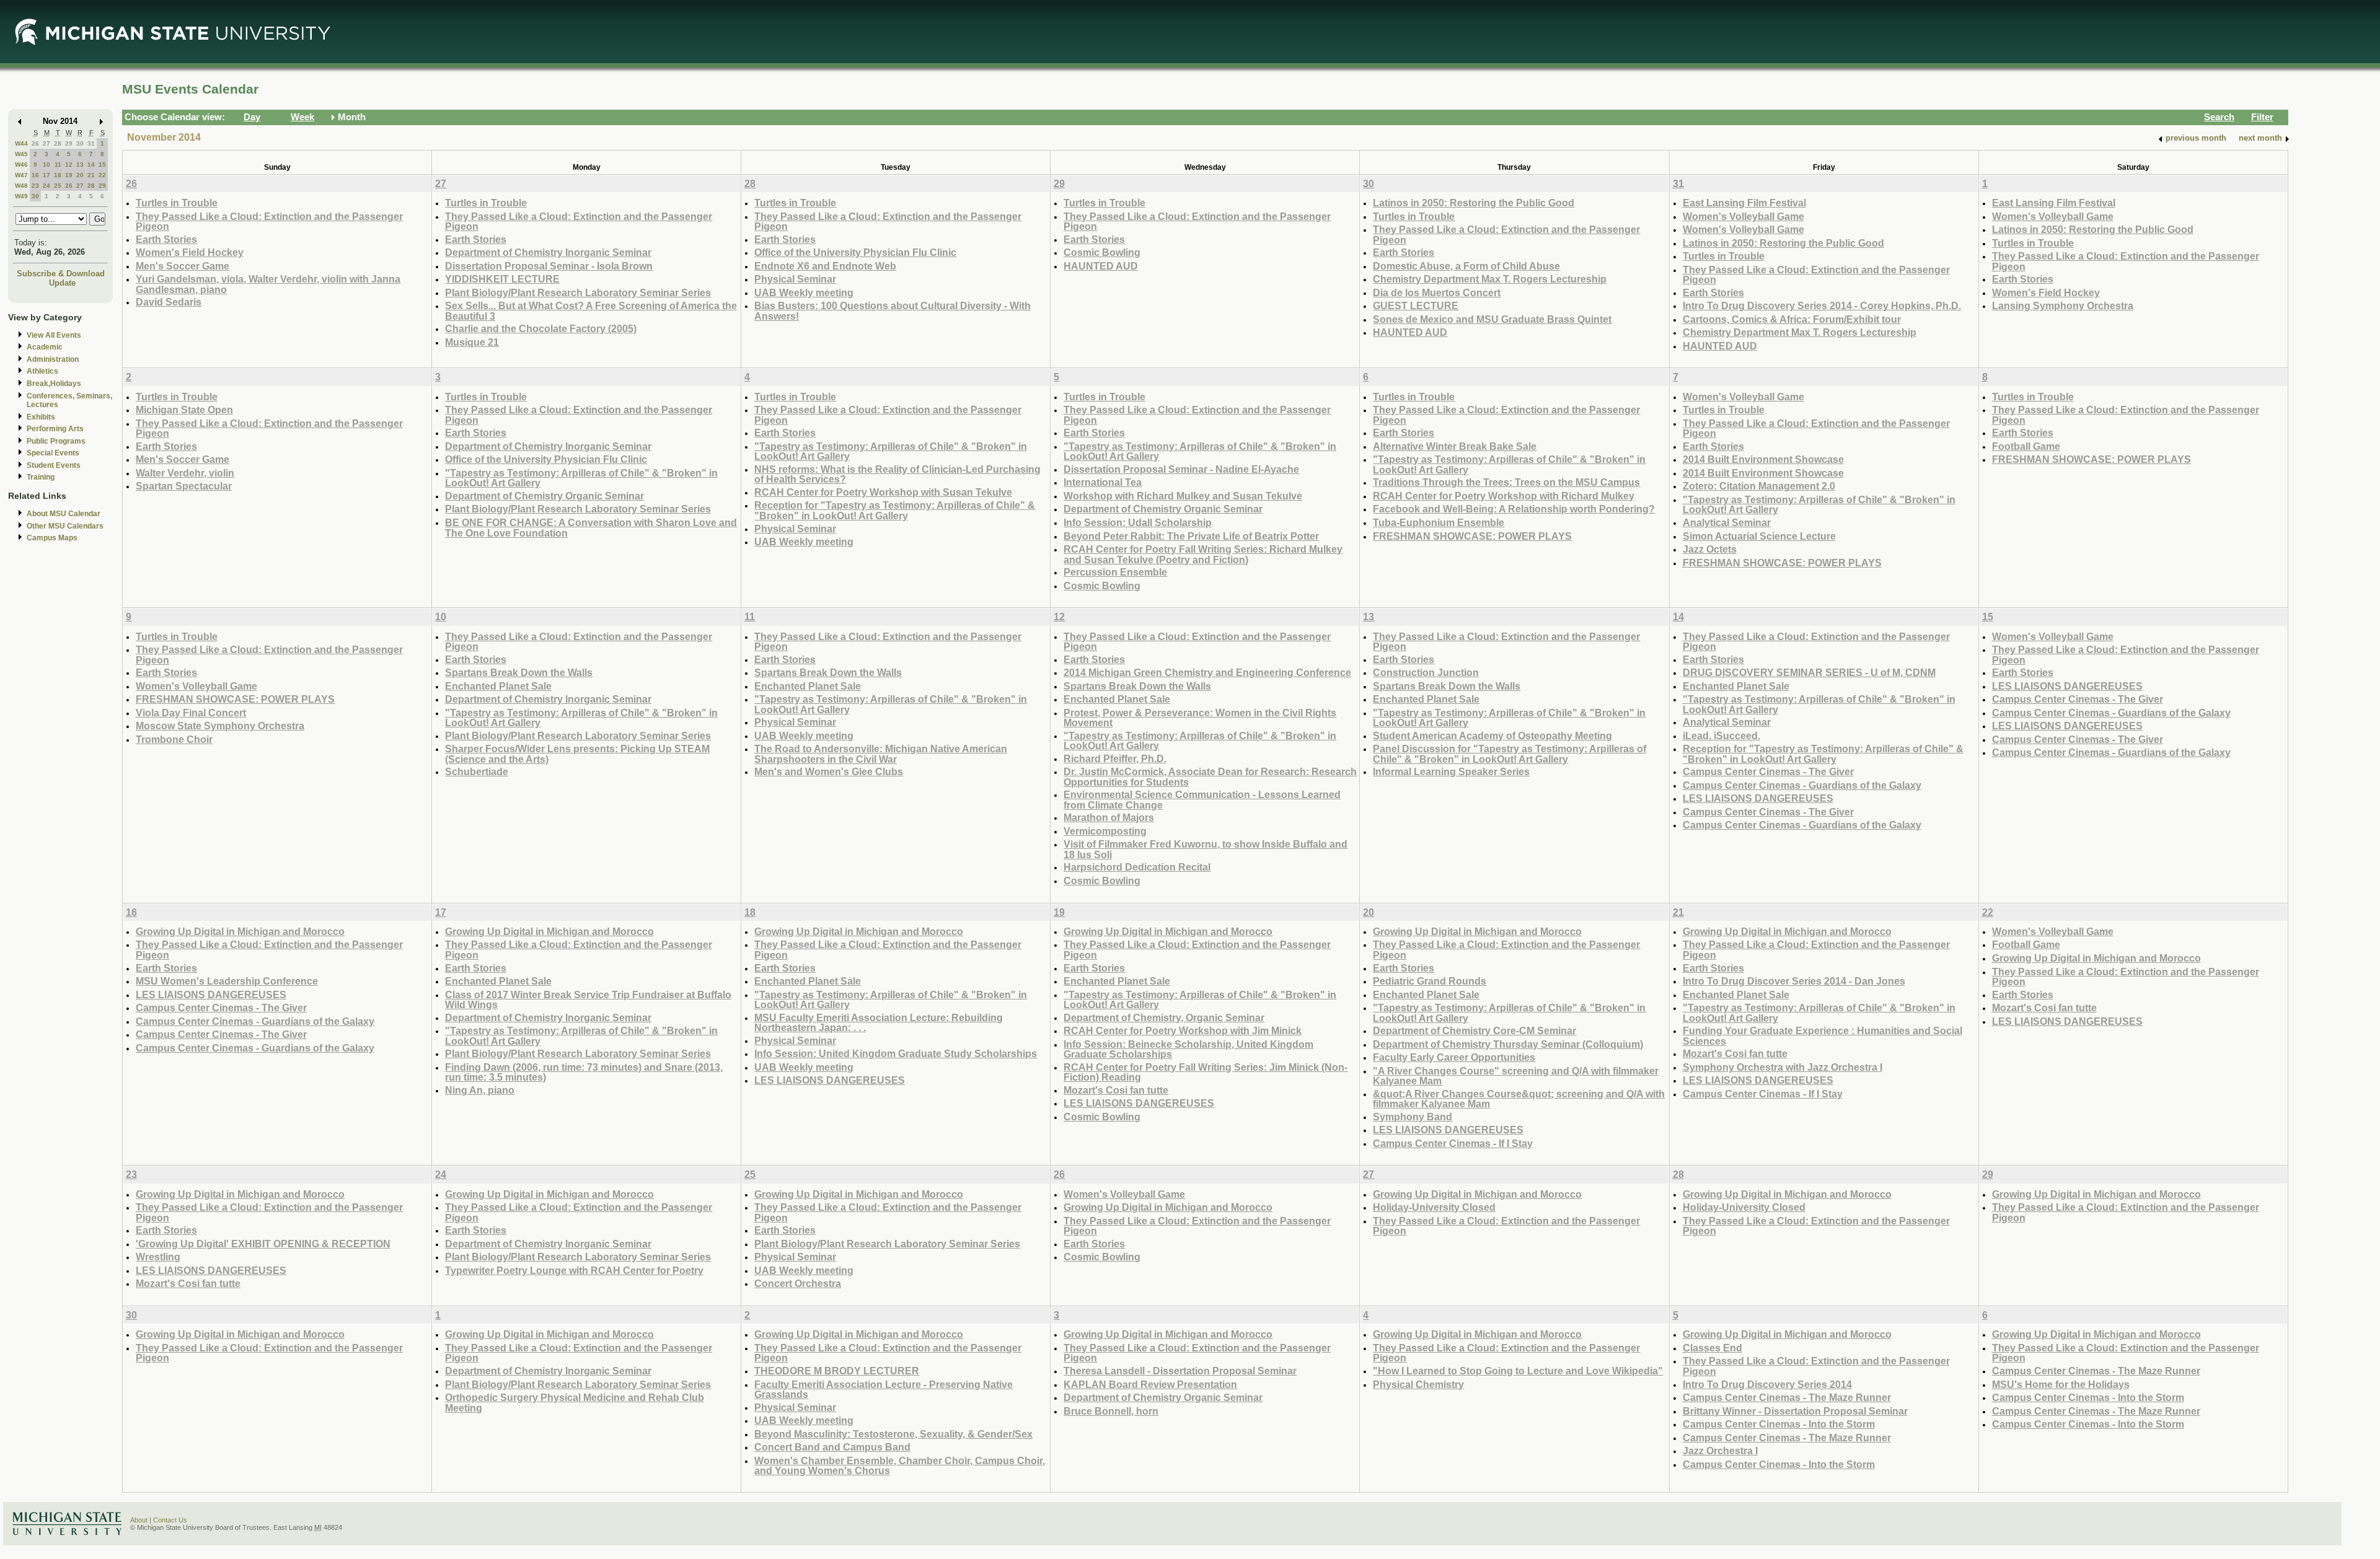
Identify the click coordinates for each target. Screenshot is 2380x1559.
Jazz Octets (1710, 549)
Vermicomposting (1105, 831)
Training (41, 477)
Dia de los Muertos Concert (1437, 292)
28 (58, 143)
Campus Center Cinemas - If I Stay (1453, 1143)
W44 (21, 143)
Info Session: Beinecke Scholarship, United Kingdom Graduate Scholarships (1188, 1049)
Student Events (54, 465)
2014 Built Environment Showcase (1763, 459)
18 (58, 175)
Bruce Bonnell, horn (1111, 1411)
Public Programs (56, 441)
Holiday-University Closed (1434, 1207)
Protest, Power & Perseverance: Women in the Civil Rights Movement (1200, 718)
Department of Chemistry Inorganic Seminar (548, 252)
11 (58, 165)
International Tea (1103, 482)
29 (69, 143)
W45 (21, 154)
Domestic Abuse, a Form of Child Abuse (1466, 266)
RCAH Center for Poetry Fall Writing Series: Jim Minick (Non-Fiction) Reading (1205, 1072)
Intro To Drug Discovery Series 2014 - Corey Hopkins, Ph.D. (1822, 305)
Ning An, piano (480, 1090)
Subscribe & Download (61, 274)
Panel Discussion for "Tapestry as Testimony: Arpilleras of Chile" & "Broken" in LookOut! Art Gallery (1510, 754)
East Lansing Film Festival (1744, 203)
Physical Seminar (795, 279)
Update (62, 283)
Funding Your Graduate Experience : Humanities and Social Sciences (1822, 1036)
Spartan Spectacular (184, 486)
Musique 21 (472, 342)
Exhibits (41, 417)
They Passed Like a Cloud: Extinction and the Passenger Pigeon (269, 222)
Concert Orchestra (798, 1283)
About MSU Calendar (64, 514)
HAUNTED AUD (1101, 266)
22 (102, 175)
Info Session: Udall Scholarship (1138, 522)
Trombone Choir (174, 739)
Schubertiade (477, 771)
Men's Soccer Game (183, 266)
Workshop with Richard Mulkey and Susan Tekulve (1183, 496)
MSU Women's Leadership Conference (227, 981)
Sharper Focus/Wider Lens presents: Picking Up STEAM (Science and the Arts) (577, 754)
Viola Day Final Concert (191, 713)
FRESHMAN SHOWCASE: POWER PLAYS (1472, 536)
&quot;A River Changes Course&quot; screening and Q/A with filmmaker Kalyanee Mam (1519, 1099)
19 (69, 175)
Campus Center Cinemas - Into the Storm (1779, 1424)
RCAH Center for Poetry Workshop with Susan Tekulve (883, 492)
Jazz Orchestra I (1720, 1451)
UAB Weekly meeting (804, 292)
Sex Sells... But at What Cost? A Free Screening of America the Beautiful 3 (591, 311)
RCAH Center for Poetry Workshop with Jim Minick (1183, 1030)
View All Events (54, 335)
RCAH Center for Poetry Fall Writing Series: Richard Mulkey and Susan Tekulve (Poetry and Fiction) (1203, 554)
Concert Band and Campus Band (832, 1447)
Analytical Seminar (1727, 522)
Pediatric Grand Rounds (1430, 981)
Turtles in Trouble (177, 203)
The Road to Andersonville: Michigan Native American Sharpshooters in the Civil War (881, 754)
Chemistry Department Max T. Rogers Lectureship (1490, 279)
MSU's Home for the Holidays (2061, 1384)
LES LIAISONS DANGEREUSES (1758, 798)
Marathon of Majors (1109, 817)
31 (91, 143)
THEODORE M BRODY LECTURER (837, 1371)
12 (69, 165)
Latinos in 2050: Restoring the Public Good (1474, 203)
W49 (21, 196)
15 (102, 165)
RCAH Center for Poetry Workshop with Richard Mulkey (1504, 496)
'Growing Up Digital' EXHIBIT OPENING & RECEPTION (263, 1244)
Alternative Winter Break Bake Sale (1455, 446)
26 (35, 143)
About (139, 1520)
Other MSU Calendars (65, 526)
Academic (45, 347)
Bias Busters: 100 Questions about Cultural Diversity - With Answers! (892, 311)
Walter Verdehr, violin (185, 473)
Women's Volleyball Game (1743, 216)
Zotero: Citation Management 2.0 (1759, 486)
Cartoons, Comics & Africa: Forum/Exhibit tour (1792, 319)
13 (80, 165)
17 (46, 175)
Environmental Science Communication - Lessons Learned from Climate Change (1202, 800)
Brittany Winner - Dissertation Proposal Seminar (1795, 1411)
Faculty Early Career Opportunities (1454, 1057)
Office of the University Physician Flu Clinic (855, 252)
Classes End (1712, 1348)
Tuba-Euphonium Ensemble (1439, 522)
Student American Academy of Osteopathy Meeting (1492, 736)
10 (46, 165)
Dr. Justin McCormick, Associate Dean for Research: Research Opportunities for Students (1210, 777)
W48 (21, 186)
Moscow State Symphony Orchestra (220, 726)
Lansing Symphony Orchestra (2063, 305)
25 (58, 186)
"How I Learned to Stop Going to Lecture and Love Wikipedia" (1518, 1371)
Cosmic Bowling (1102, 252)
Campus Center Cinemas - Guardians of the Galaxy (1802, 785)
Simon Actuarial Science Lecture (1759, 536)
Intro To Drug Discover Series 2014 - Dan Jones (1794, 981)
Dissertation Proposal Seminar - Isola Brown (549, 266)
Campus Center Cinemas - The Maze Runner (1787, 1397)
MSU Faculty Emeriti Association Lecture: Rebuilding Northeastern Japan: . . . (879, 1023)
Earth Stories (166, 239)
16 (35, 175)
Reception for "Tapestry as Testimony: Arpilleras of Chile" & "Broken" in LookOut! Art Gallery (895, 510)
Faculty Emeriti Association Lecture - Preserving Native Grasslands (884, 1390)
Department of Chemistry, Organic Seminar (1164, 1017)
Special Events (53, 453)
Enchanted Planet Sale (498, 686)
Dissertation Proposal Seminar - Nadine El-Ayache (1181, 469)
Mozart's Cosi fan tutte (1116, 1090)
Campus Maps (52, 538)
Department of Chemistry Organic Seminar (544, 496)
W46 (21, 165)
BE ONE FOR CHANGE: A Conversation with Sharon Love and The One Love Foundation (591, 528)
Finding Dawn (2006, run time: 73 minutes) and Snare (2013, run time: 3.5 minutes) (584, 1072)
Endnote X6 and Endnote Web (825, 266)
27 (46, 143)
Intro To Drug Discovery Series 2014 (1767, 1384)
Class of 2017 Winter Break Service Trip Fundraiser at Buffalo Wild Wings (588, 1000)
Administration (53, 359)
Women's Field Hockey (190, 252)
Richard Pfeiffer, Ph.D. (1115, 758)
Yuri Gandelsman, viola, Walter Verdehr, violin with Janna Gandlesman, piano (268, 284)
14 (91, 165)
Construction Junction (1426, 672)
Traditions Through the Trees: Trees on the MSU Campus (1506, 482)
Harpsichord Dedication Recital (1137, 867)
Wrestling (158, 1257)
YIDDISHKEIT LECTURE (502, 279)
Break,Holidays (54, 384)
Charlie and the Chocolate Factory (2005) (541, 328)
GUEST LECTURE (1416, 305)
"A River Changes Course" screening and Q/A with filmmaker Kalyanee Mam (1516, 1076)
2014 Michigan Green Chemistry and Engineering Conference (1207, 672)
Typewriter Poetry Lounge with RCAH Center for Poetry (574, 1270)
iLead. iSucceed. (1721, 736)
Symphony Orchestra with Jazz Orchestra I (1783, 1067)
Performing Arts (55, 429)
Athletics (42, 371)
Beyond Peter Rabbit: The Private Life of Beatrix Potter (1191, 536)
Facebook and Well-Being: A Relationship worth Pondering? (1514, 509)
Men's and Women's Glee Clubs (829, 771)
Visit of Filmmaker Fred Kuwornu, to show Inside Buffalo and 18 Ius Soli (1205, 849)
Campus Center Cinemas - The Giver (1768, 771)
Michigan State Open (184, 410)
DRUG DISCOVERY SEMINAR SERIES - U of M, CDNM (1809, 672)
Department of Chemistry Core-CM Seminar (1474, 1030)
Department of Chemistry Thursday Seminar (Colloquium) (1508, 1044)
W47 (21, 175)
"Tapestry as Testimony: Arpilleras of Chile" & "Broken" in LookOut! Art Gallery (581, 478)
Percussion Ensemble (1115, 572)
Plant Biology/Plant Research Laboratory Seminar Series (578, 292)
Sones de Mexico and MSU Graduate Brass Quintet (1492, 319)
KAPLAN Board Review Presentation (1150, 1384)
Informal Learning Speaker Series (1451, 771)
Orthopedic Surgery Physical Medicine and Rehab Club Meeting (575, 1403)
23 (35, 186)
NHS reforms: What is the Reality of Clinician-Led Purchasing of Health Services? (897, 474)
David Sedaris (169, 302)
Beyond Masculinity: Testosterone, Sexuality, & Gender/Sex (893, 1434)
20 (80, 175)
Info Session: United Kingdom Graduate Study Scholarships (896, 1053)
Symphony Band (1413, 1117)
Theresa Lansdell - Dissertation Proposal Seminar (1180, 1371)
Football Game (2026, 446)
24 (46, 186)
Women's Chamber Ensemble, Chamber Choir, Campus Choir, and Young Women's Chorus (900, 1466)
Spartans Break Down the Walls (519, 672)
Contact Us (170, 1520)
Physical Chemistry (1418, 1384)
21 (91, 175)
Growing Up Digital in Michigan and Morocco (240, 931)
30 (80, 143)
